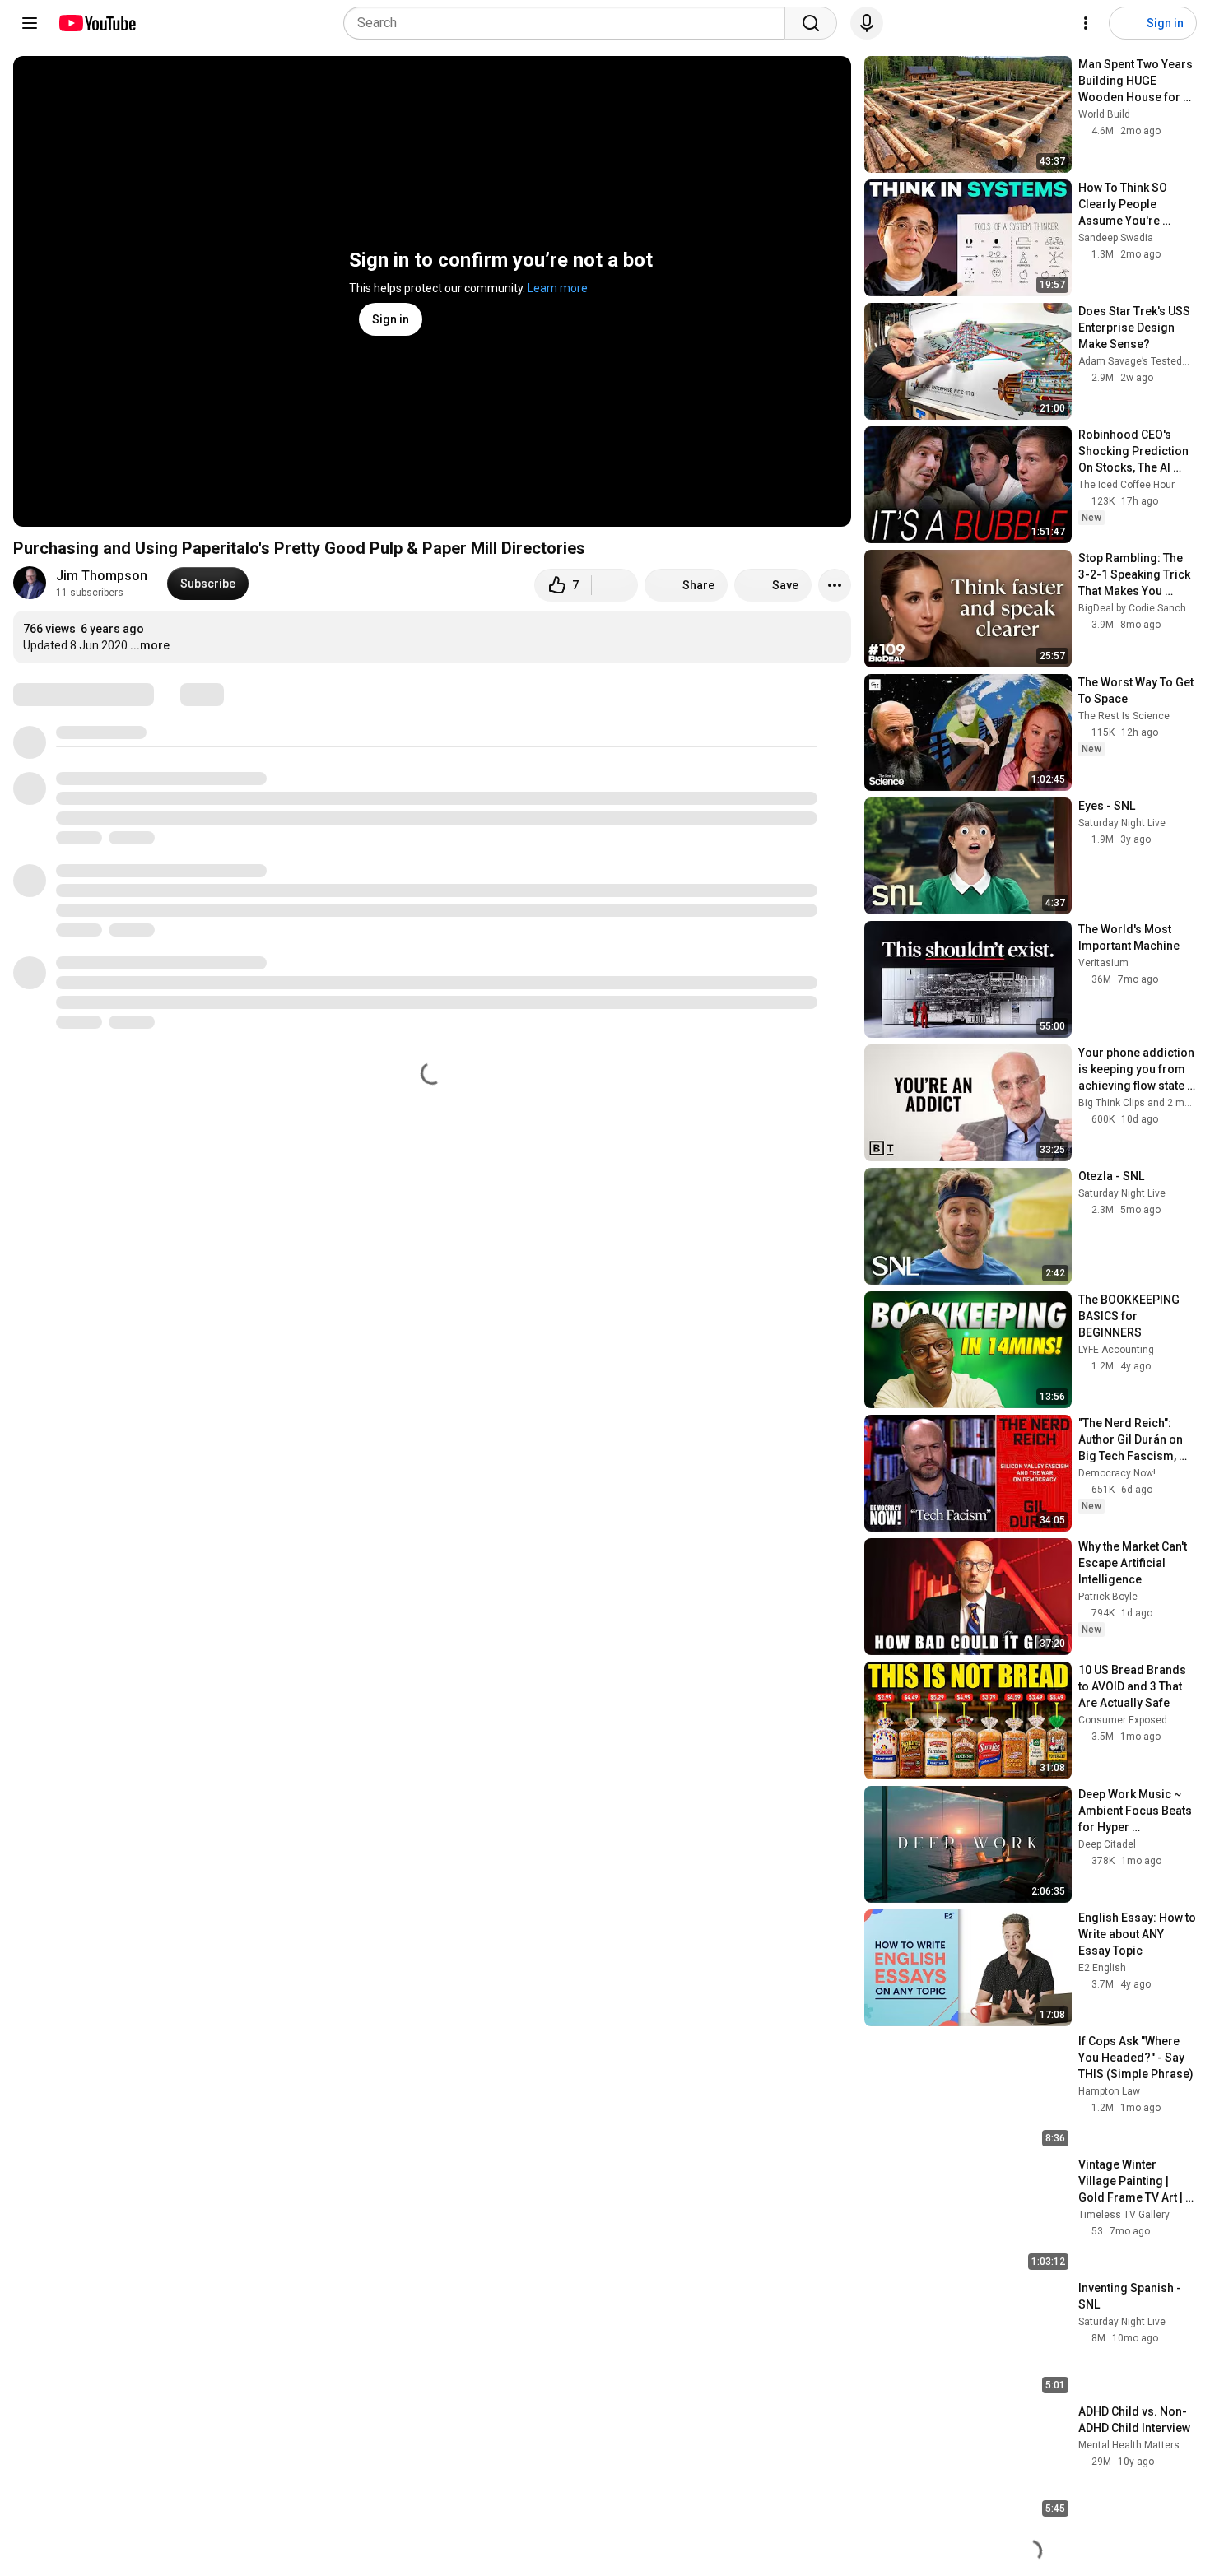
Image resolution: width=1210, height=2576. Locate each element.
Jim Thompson (102, 576)
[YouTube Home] (97, 23)
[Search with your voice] (867, 23)
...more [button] (150, 645)
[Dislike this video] (615, 585)
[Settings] (1086, 23)
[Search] (811, 23)
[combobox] (569, 23)
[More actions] (835, 585)
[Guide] (30, 23)
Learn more (558, 288)
